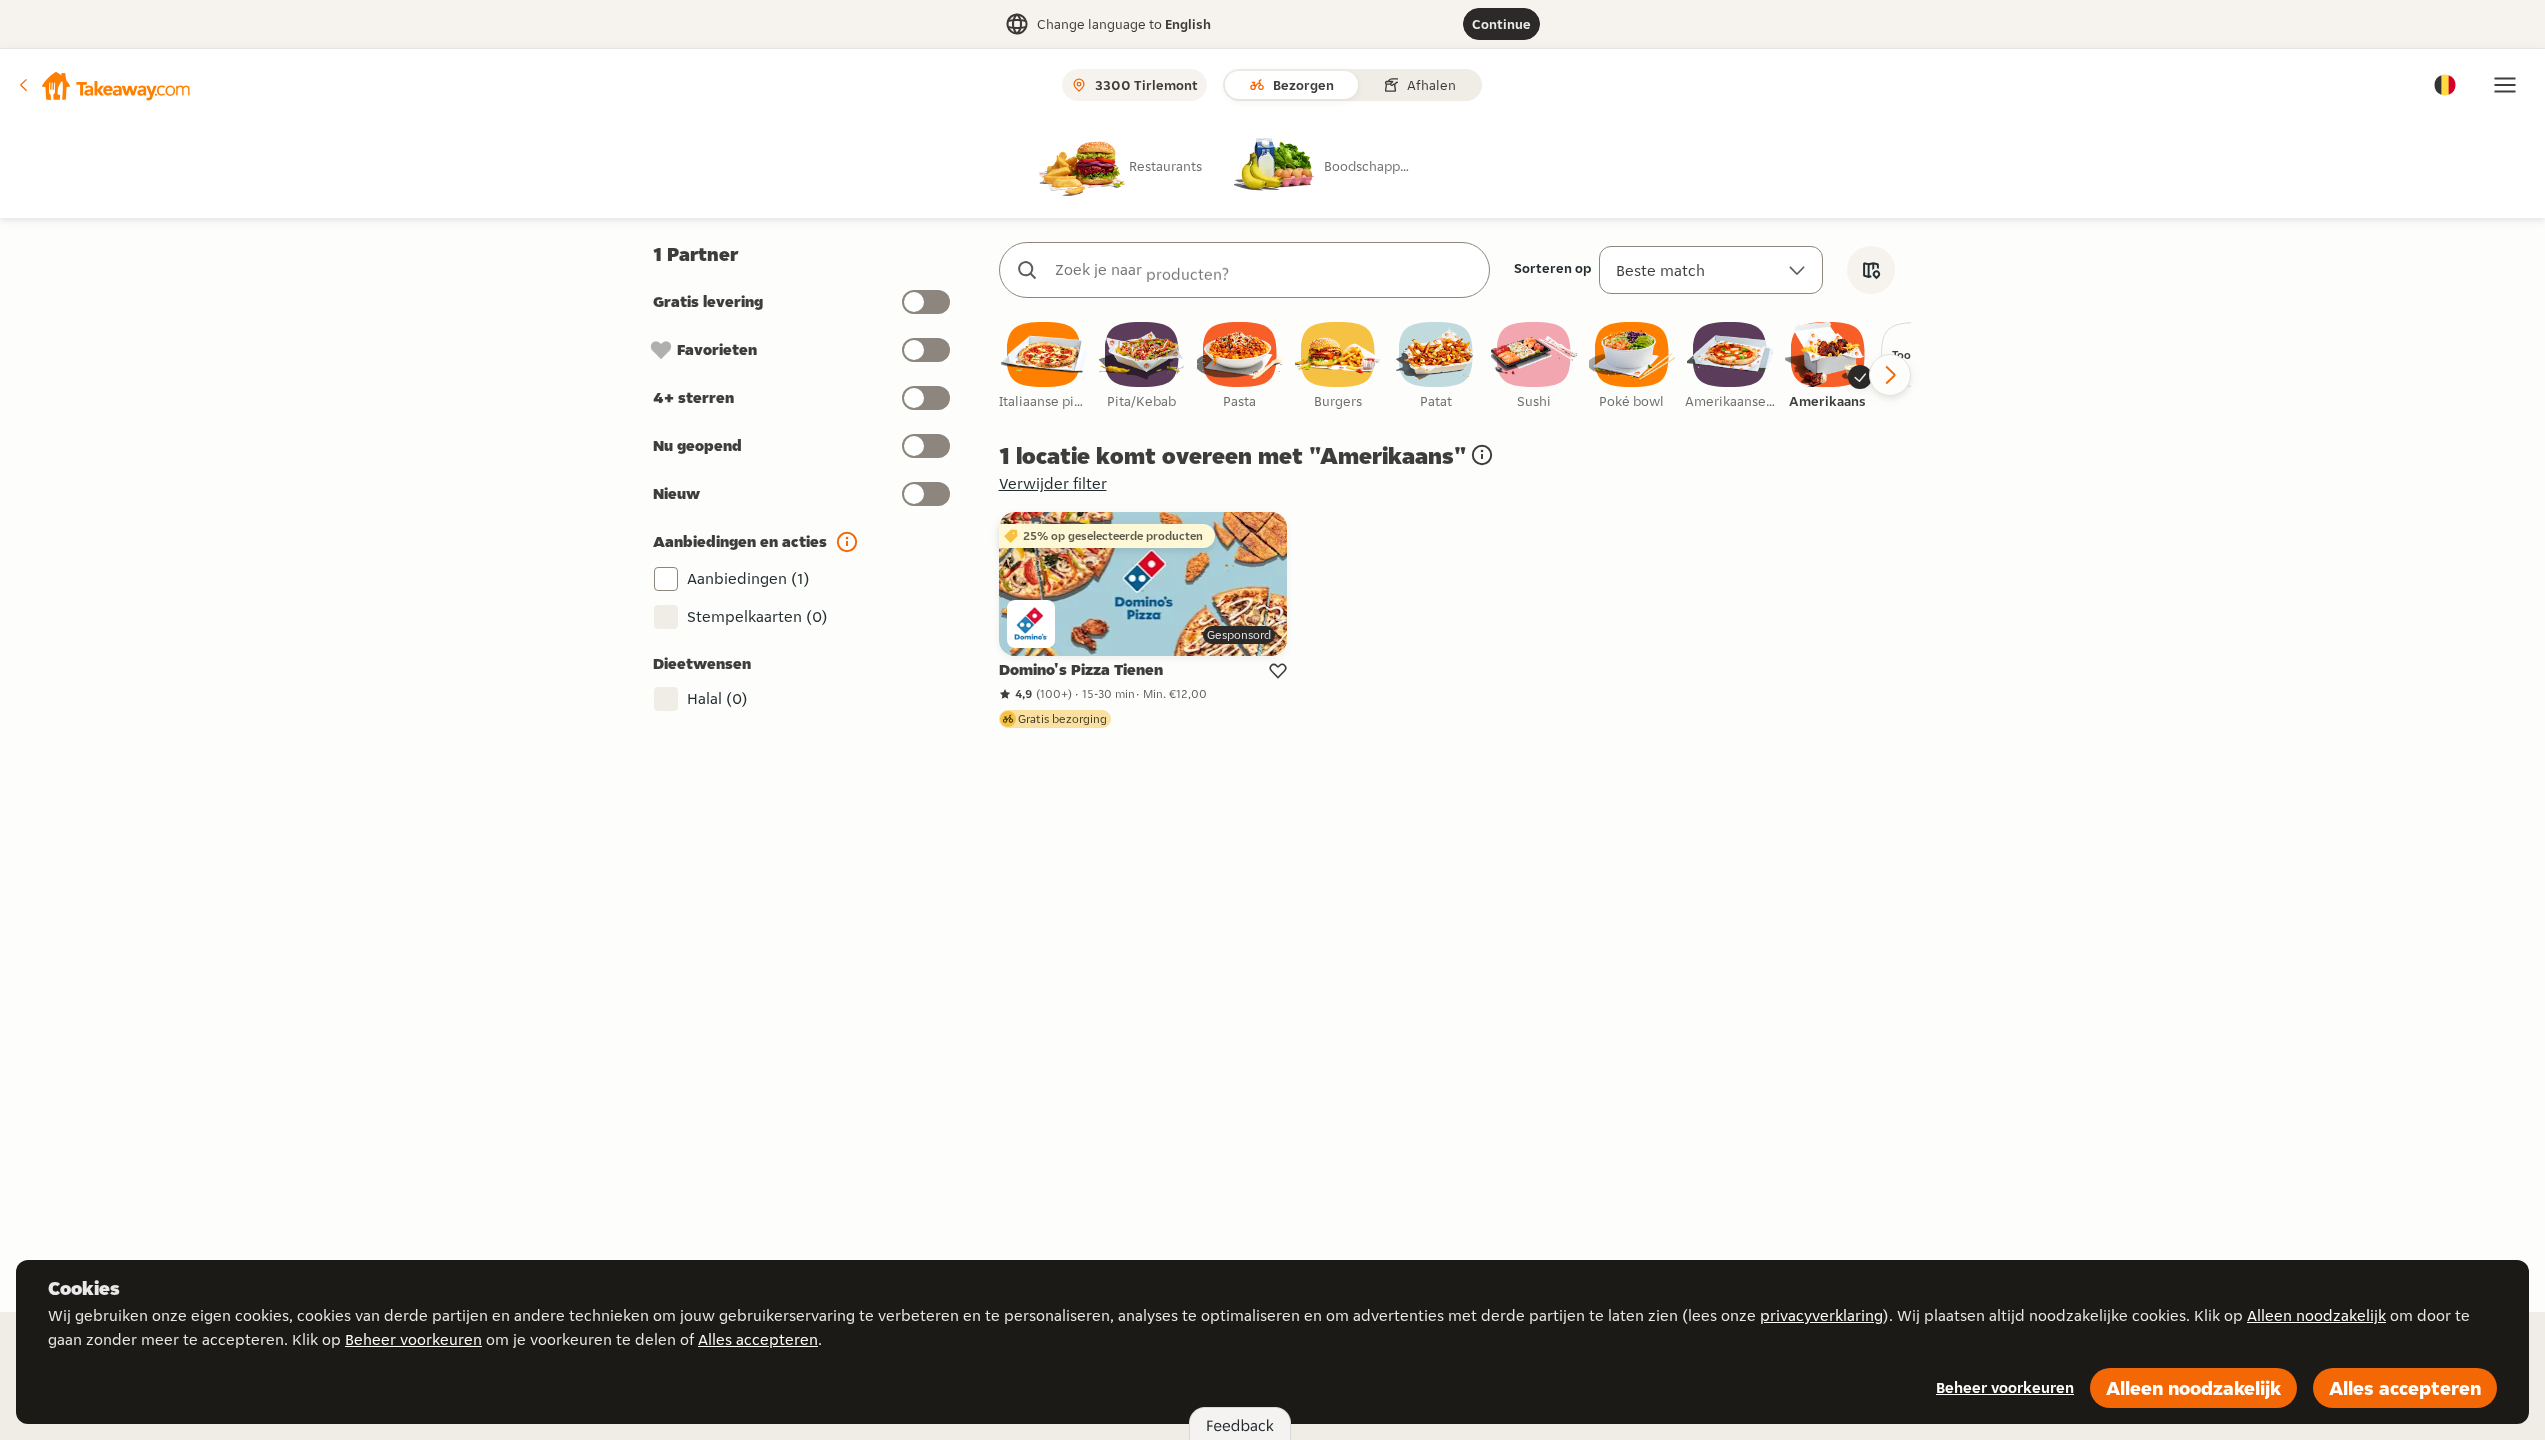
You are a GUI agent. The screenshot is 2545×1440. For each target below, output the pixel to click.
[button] (103, 85)
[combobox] (1264, 270)
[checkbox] (1044, 366)
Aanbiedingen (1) (748, 578)
